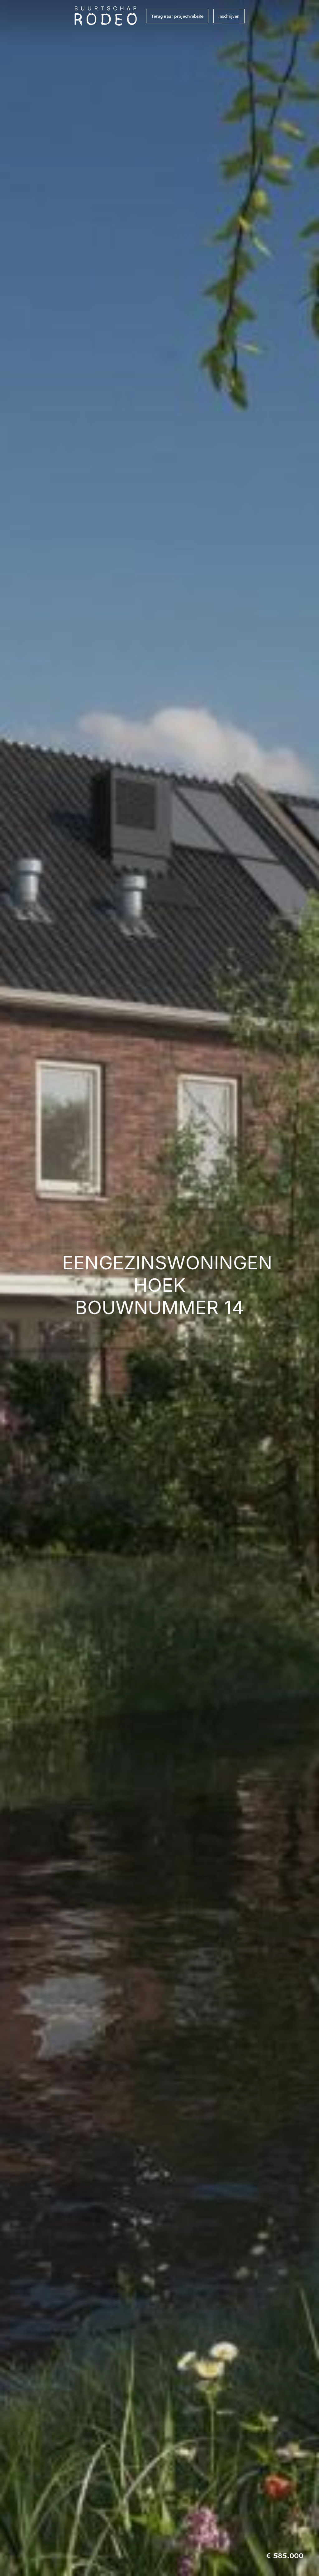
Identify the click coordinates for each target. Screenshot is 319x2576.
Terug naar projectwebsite (177, 16)
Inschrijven (229, 16)
